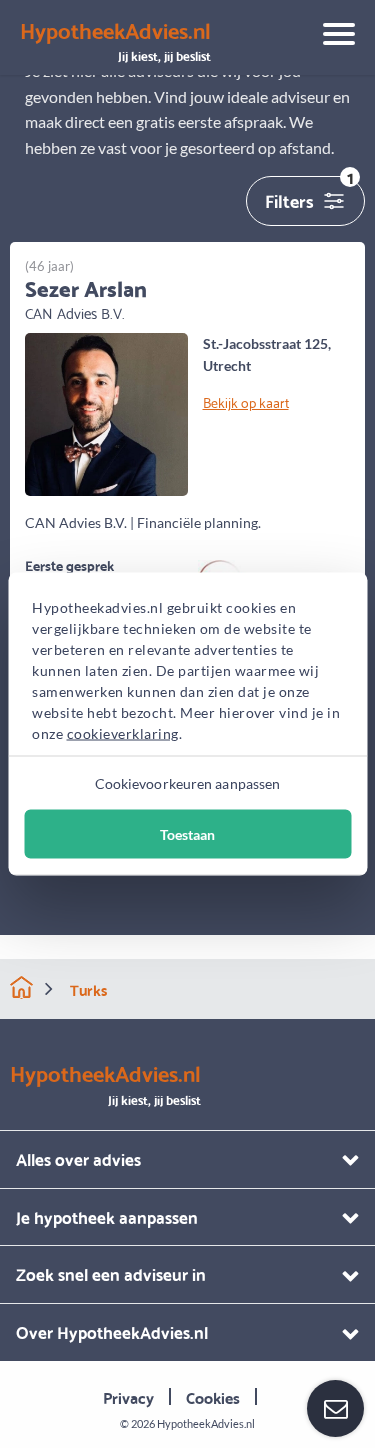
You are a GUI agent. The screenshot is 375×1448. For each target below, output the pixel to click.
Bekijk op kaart (246, 402)
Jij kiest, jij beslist (115, 42)
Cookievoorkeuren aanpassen (188, 783)
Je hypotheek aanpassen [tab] (107, 1216)
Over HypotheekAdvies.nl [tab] (112, 1331)
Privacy (128, 1396)
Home (21, 987)
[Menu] (331, 37)
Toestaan (187, 834)
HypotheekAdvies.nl (206, 1423)
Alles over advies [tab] (78, 1158)
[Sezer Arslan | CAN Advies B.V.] (106, 412)
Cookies (213, 1396)
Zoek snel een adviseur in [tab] (111, 1273)
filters (309, 195)
